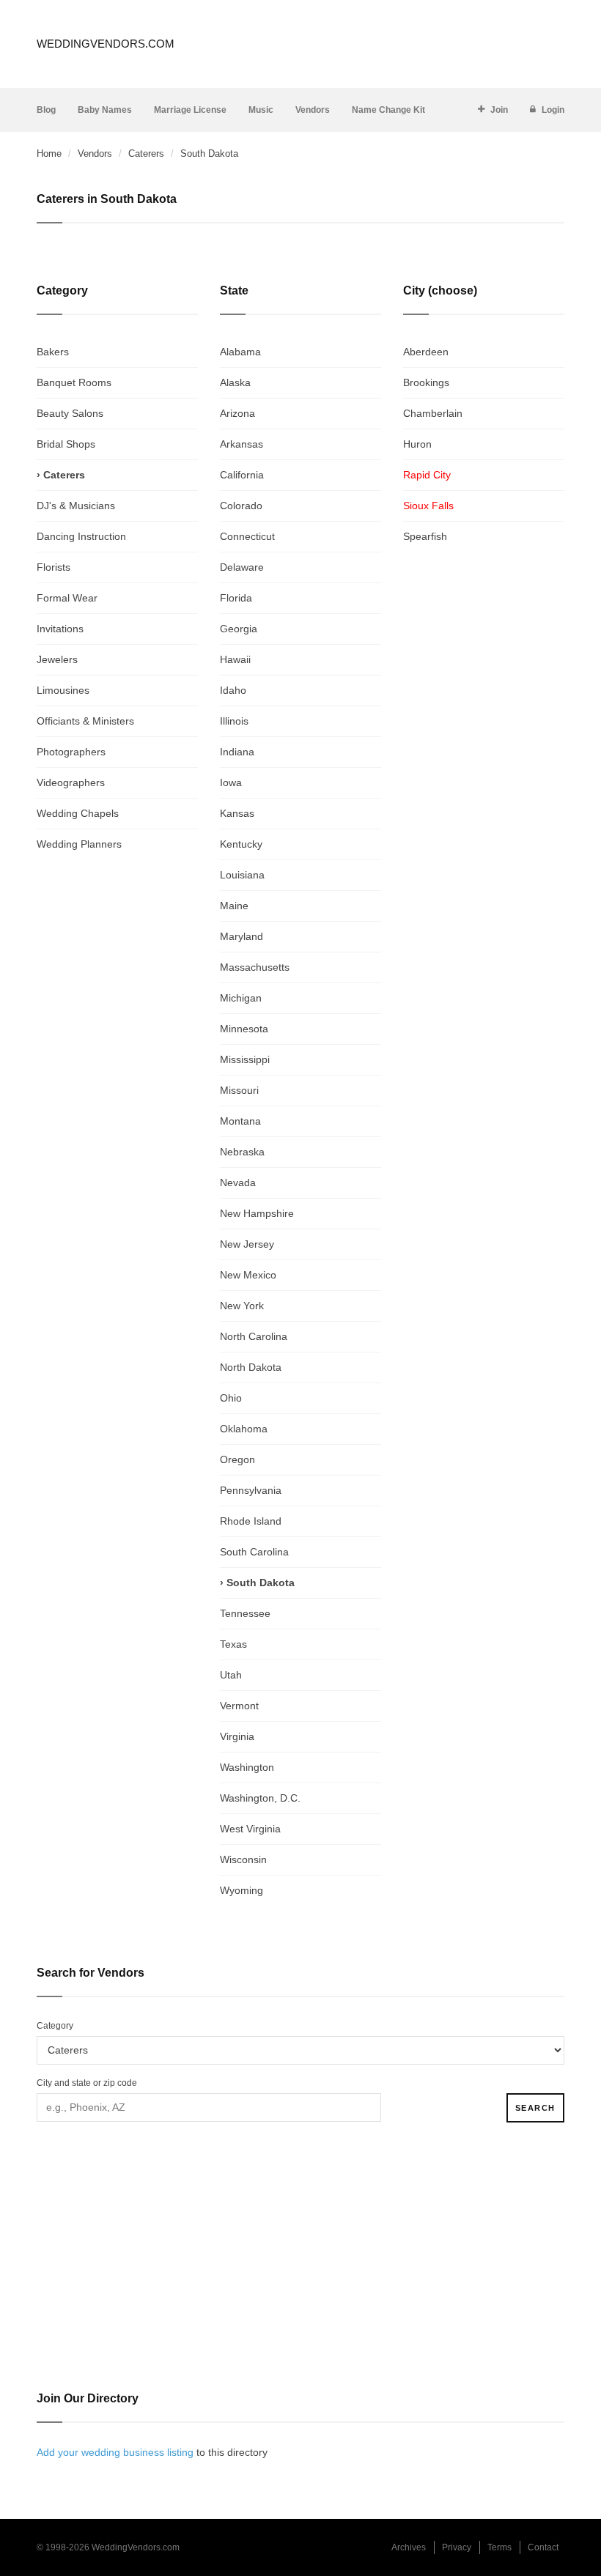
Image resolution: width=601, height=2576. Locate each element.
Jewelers (57, 659)
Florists (54, 567)
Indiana (237, 752)
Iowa (231, 782)
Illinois (234, 721)
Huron (417, 444)
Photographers (71, 752)
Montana (240, 1121)
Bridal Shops (66, 444)
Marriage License (190, 110)
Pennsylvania (251, 1490)
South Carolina (254, 1552)
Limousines (63, 690)
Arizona (237, 413)
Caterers (146, 153)
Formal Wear (67, 598)
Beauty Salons (70, 413)
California (242, 475)
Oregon (237, 1459)
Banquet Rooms (74, 382)
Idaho (233, 690)
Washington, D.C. (260, 1798)
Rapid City (427, 475)
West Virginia (250, 1829)
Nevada (238, 1182)
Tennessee (245, 1613)
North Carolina (254, 1336)
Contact (543, 2547)
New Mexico (248, 1275)
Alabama (240, 352)
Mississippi (245, 1059)
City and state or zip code (87, 2083)
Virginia (237, 1736)
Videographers (71, 782)
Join (499, 110)
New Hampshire (257, 1213)
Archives (409, 2547)
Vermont (239, 1706)
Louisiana (242, 875)
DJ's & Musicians (76, 506)
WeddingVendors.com (106, 44)
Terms (499, 2547)
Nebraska (242, 1152)
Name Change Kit (388, 110)
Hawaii (235, 659)
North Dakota (251, 1367)
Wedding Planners (79, 844)
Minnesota (244, 1029)
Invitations (60, 629)
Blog (46, 110)
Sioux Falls (428, 506)
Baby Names (105, 110)
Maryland (241, 936)
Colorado (241, 506)
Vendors (313, 110)
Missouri (239, 1090)
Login (553, 110)
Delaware (242, 567)
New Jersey (247, 1244)
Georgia (239, 629)
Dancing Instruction (81, 536)
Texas (233, 1644)
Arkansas (241, 444)
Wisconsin (243, 1859)
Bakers (53, 352)
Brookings (426, 382)
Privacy (457, 2547)
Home (49, 153)
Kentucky (241, 844)
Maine (234, 906)
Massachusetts (255, 967)
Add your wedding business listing (115, 2452)
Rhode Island (251, 1521)
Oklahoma (244, 1429)
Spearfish (425, 536)
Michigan (241, 998)
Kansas (237, 813)
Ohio (231, 1398)
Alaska (235, 382)
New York (242, 1306)
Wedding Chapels (78, 813)
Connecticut (247, 536)
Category (55, 2026)
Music (261, 110)
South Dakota (261, 1583)
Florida (236, 598)
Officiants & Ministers (85, 721)
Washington (247, 1767)
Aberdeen (426, 352)
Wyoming (241, 1890)
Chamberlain (433, 413)
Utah (231, 1675)
